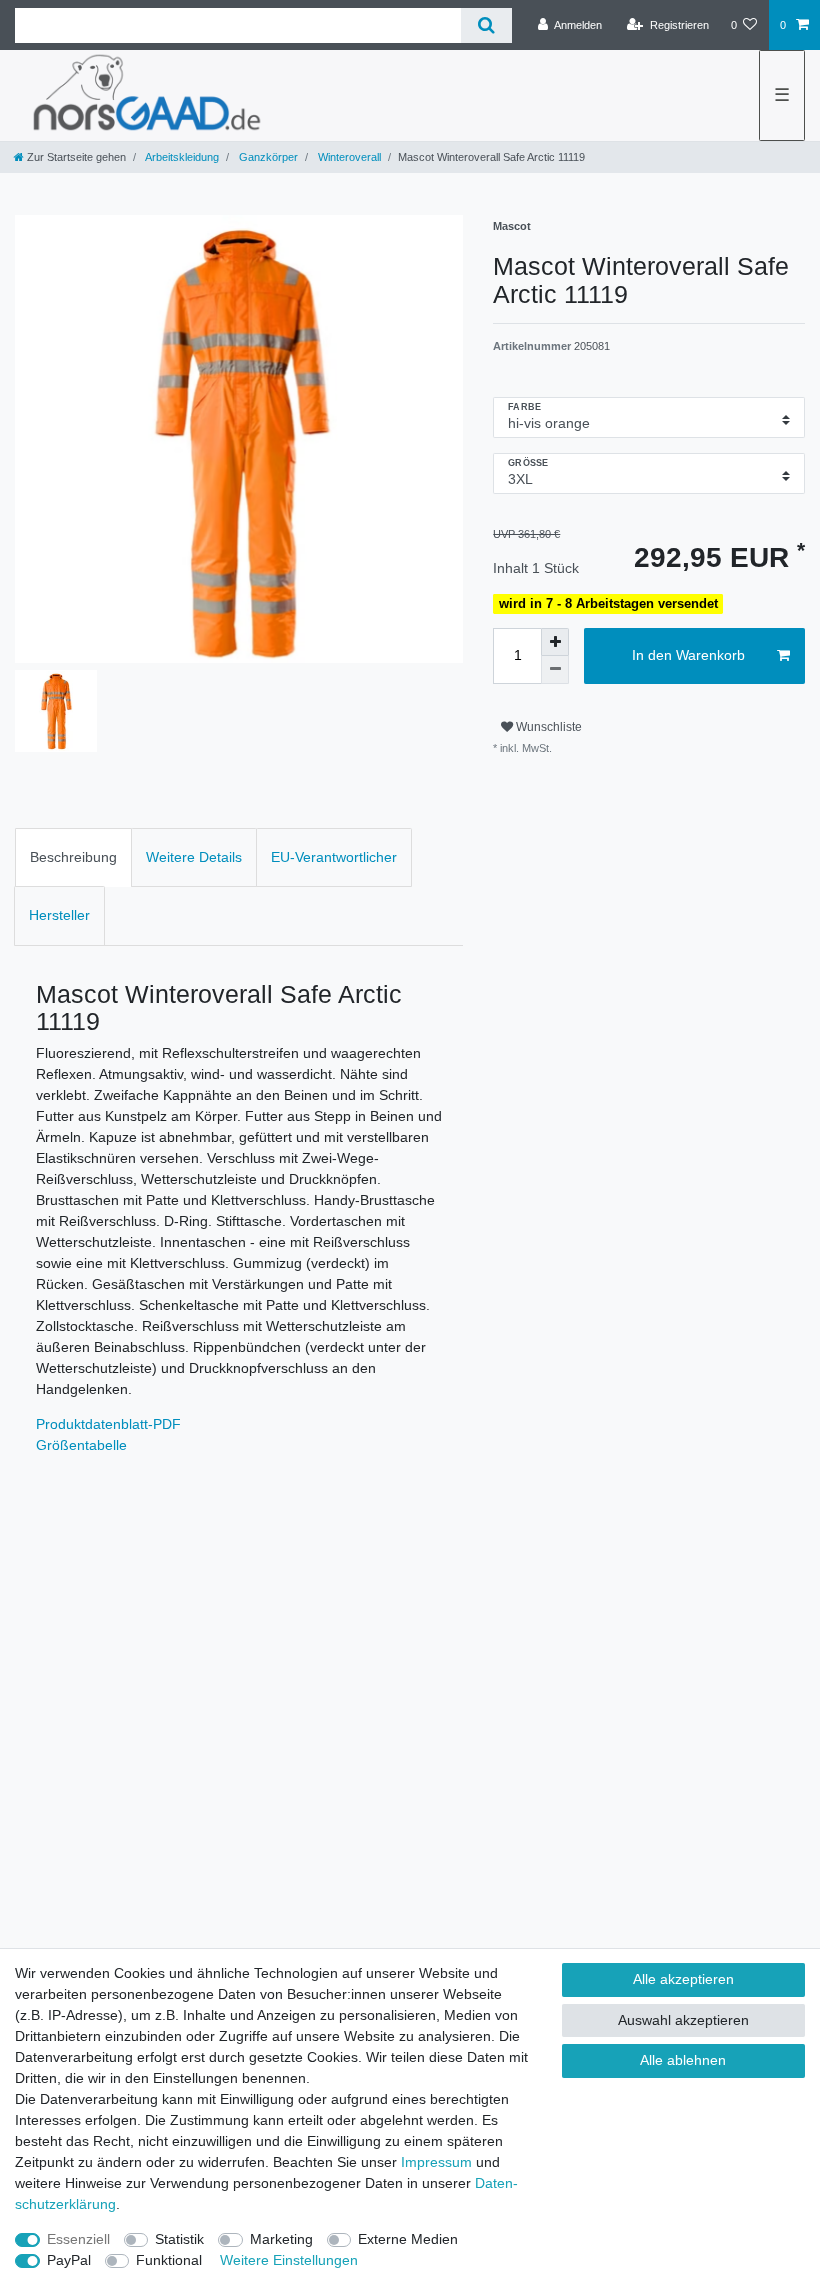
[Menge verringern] (555, 670)
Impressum (436, 2162)
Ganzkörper (267, 157)
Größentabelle (81, 1445)
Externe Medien (408, 2239)
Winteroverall (348, 157)
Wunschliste (547, 727)
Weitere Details (194, 857)
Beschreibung (73, 857)
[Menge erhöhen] (555, 642)
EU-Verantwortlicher (334, 857)
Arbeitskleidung (181, 157)
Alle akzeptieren (683, 1979)
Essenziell (78, 2239)
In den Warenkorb (688, 655)
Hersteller (59, 915)
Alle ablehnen (683, 2060)
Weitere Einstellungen (289, 2260)
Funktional (169, 2260)
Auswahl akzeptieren (683, 2020)
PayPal (69, 2260)
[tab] (73, 857)
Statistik (179, 2239)
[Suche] (486, 25)
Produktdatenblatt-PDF (108, 1424)
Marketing (281, 2239)
